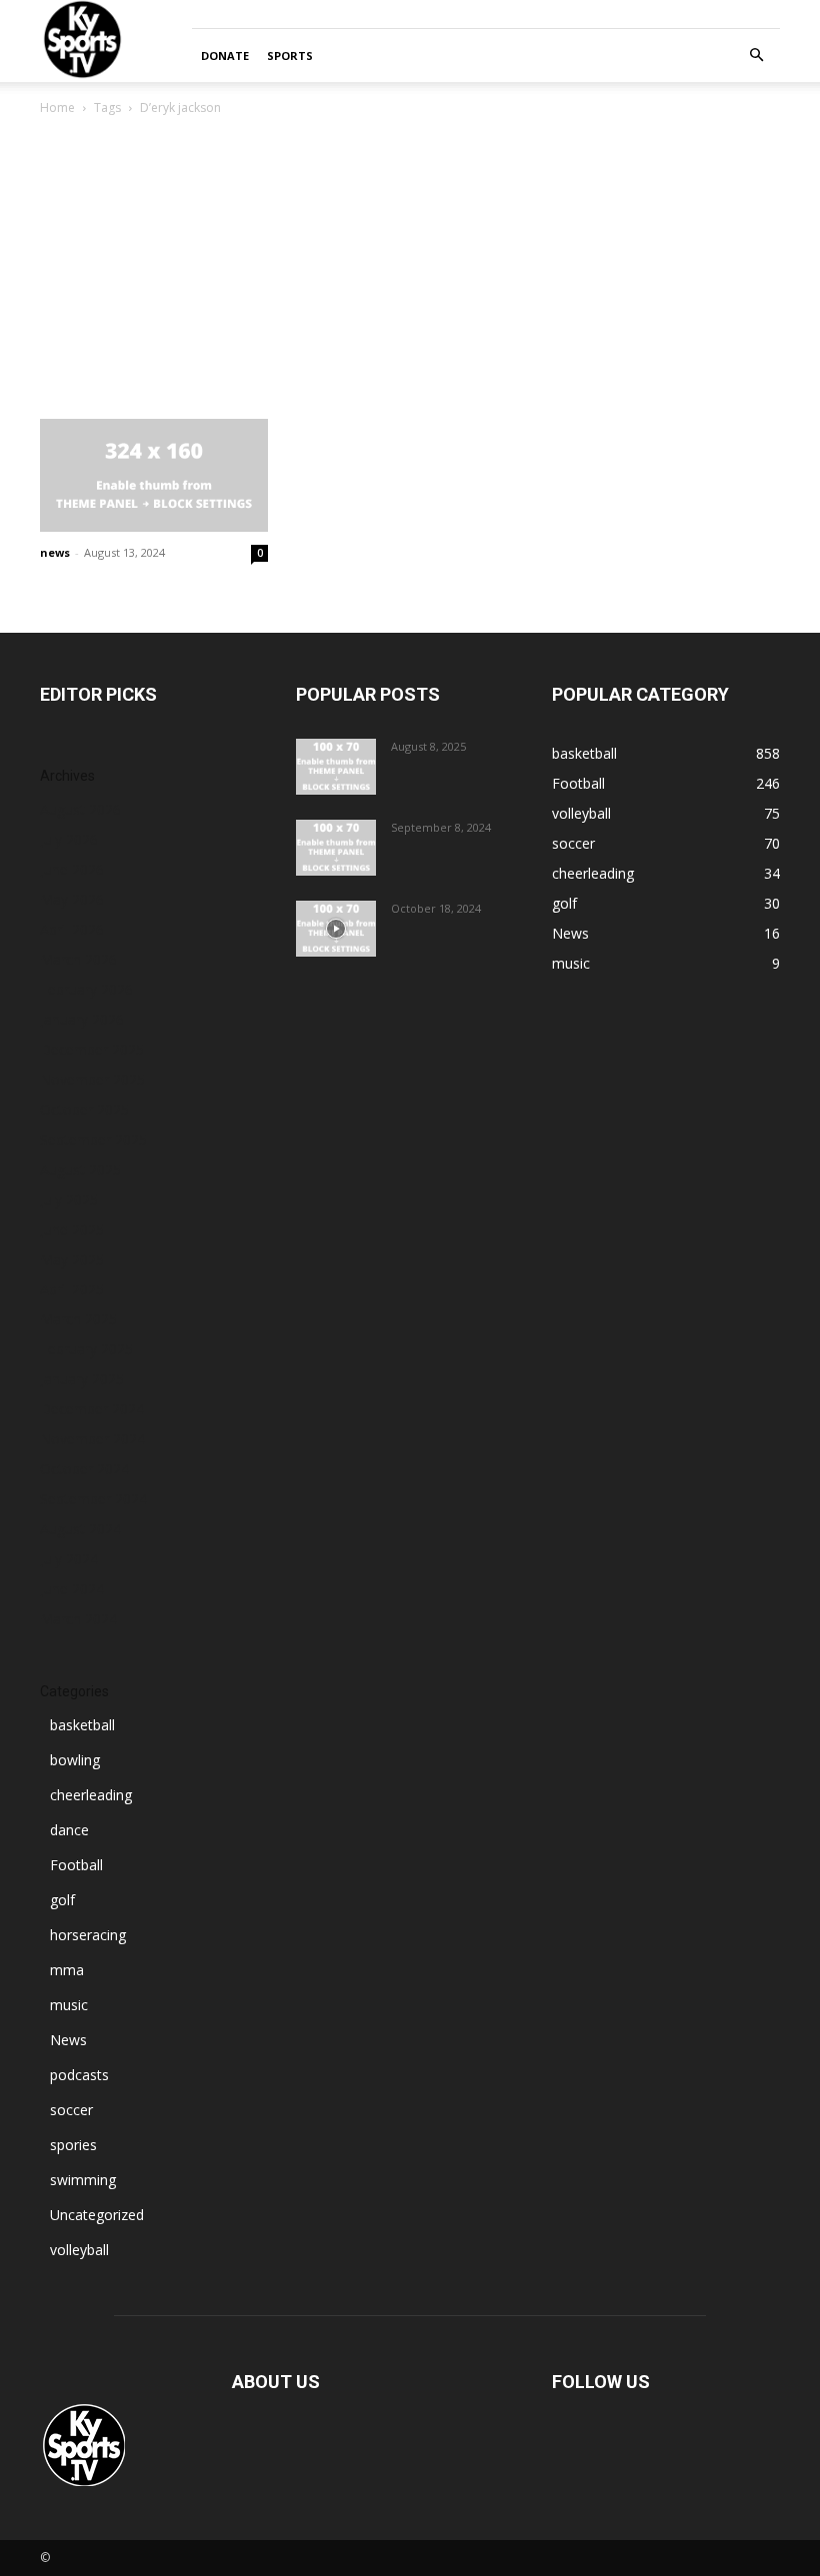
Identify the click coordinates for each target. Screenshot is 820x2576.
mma (67, 1970)
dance (69, 1830)
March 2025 (78, 1319)
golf (62, 1900)
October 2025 (84, 1109)
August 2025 (80, 1169)
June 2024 (72, 1589)
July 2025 (69, 1199)
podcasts (79, 2075)
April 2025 (72, 1289)
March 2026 (78, 959)
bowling (75, 1760)
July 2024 (69, 1559)
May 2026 (72, 899)
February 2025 (86, 1349)
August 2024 (80, 1529)
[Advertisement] (410, 269)
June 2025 (72, 1229)
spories (73, 2145)
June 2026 (72, 869)
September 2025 (93, 1139)
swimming (83, 2180)
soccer (71, 2110)
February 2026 (86, 989)
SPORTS (290, 55)
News (68, 2040)
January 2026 (82, 1019)
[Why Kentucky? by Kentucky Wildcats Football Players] (336, 767)
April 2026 (72, 929)
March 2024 (78, 1619)
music (69, 2005)
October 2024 (84, 1469)
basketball (82, 1725)
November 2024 (92, 1439)
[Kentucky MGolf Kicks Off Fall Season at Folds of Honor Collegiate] (336, 848)
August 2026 (80, 809)
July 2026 (69, 839)
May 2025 (72, 1259)
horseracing (88, 1935)
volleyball (79, 2250)
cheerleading (91, 1795)
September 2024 (93, 1499)
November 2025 (92, 1079)
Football (76, 1865)
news (55, 552)
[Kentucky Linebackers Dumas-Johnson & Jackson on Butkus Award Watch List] (154, 475)
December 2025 (92, 1049)
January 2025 (82, 1379)
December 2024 (92, 1409)
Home (57, 107)
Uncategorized (97, 2215)
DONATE (225, 55)
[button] (756, 55)
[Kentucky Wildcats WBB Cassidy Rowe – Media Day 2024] (336, 929)
